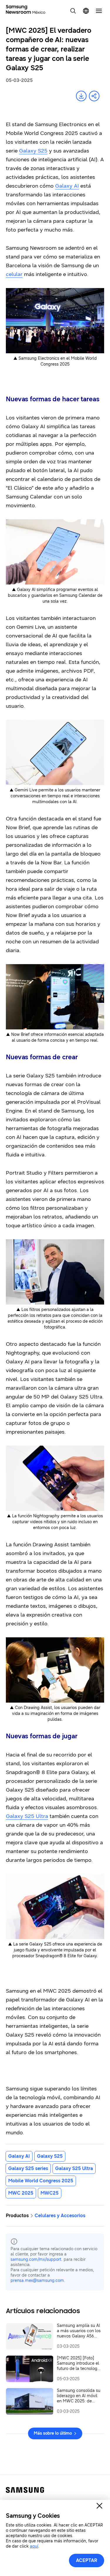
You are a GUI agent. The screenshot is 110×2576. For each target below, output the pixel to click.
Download (81, 96)
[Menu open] (99, 11)
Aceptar (87, 2560)
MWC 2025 (21, 2193)
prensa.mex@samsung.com (37, 2281)
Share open (94, 96)
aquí (34, 2546)
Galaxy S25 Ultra (74, 2168)
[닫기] (99, 2506)
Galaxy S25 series (28, 2168)
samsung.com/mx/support (36, 2259)
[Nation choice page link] (86, 11)
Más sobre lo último (53, 2433)
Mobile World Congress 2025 (41, 2181)
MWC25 (50, 2193)
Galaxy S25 (50, 2156)
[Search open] (73, 11)
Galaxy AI (19, 2156)
